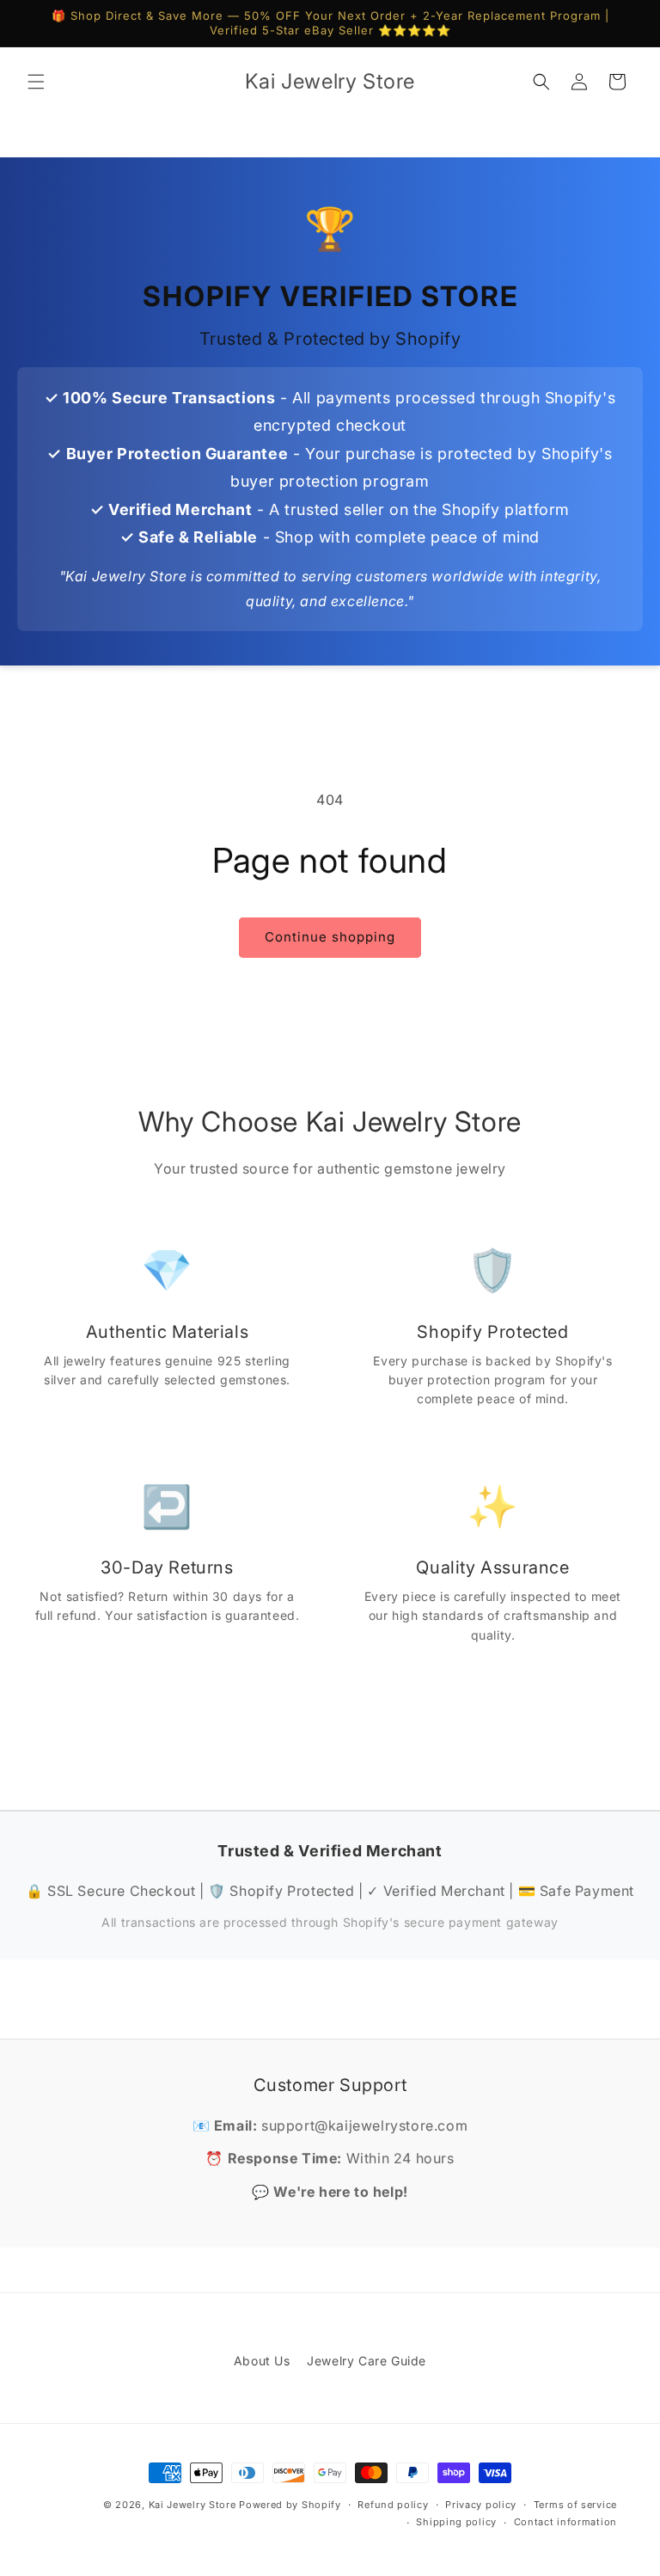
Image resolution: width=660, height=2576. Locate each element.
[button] (36, 82)
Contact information (565, 2522)
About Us (262, 2361)
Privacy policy (481, 2505)
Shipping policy (456, 2522)
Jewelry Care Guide (367, 2361)
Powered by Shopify (290, 2505)
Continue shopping (330, 937)
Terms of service (575, 2505)
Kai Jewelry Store (192, 2505)
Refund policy (393, 2505)
